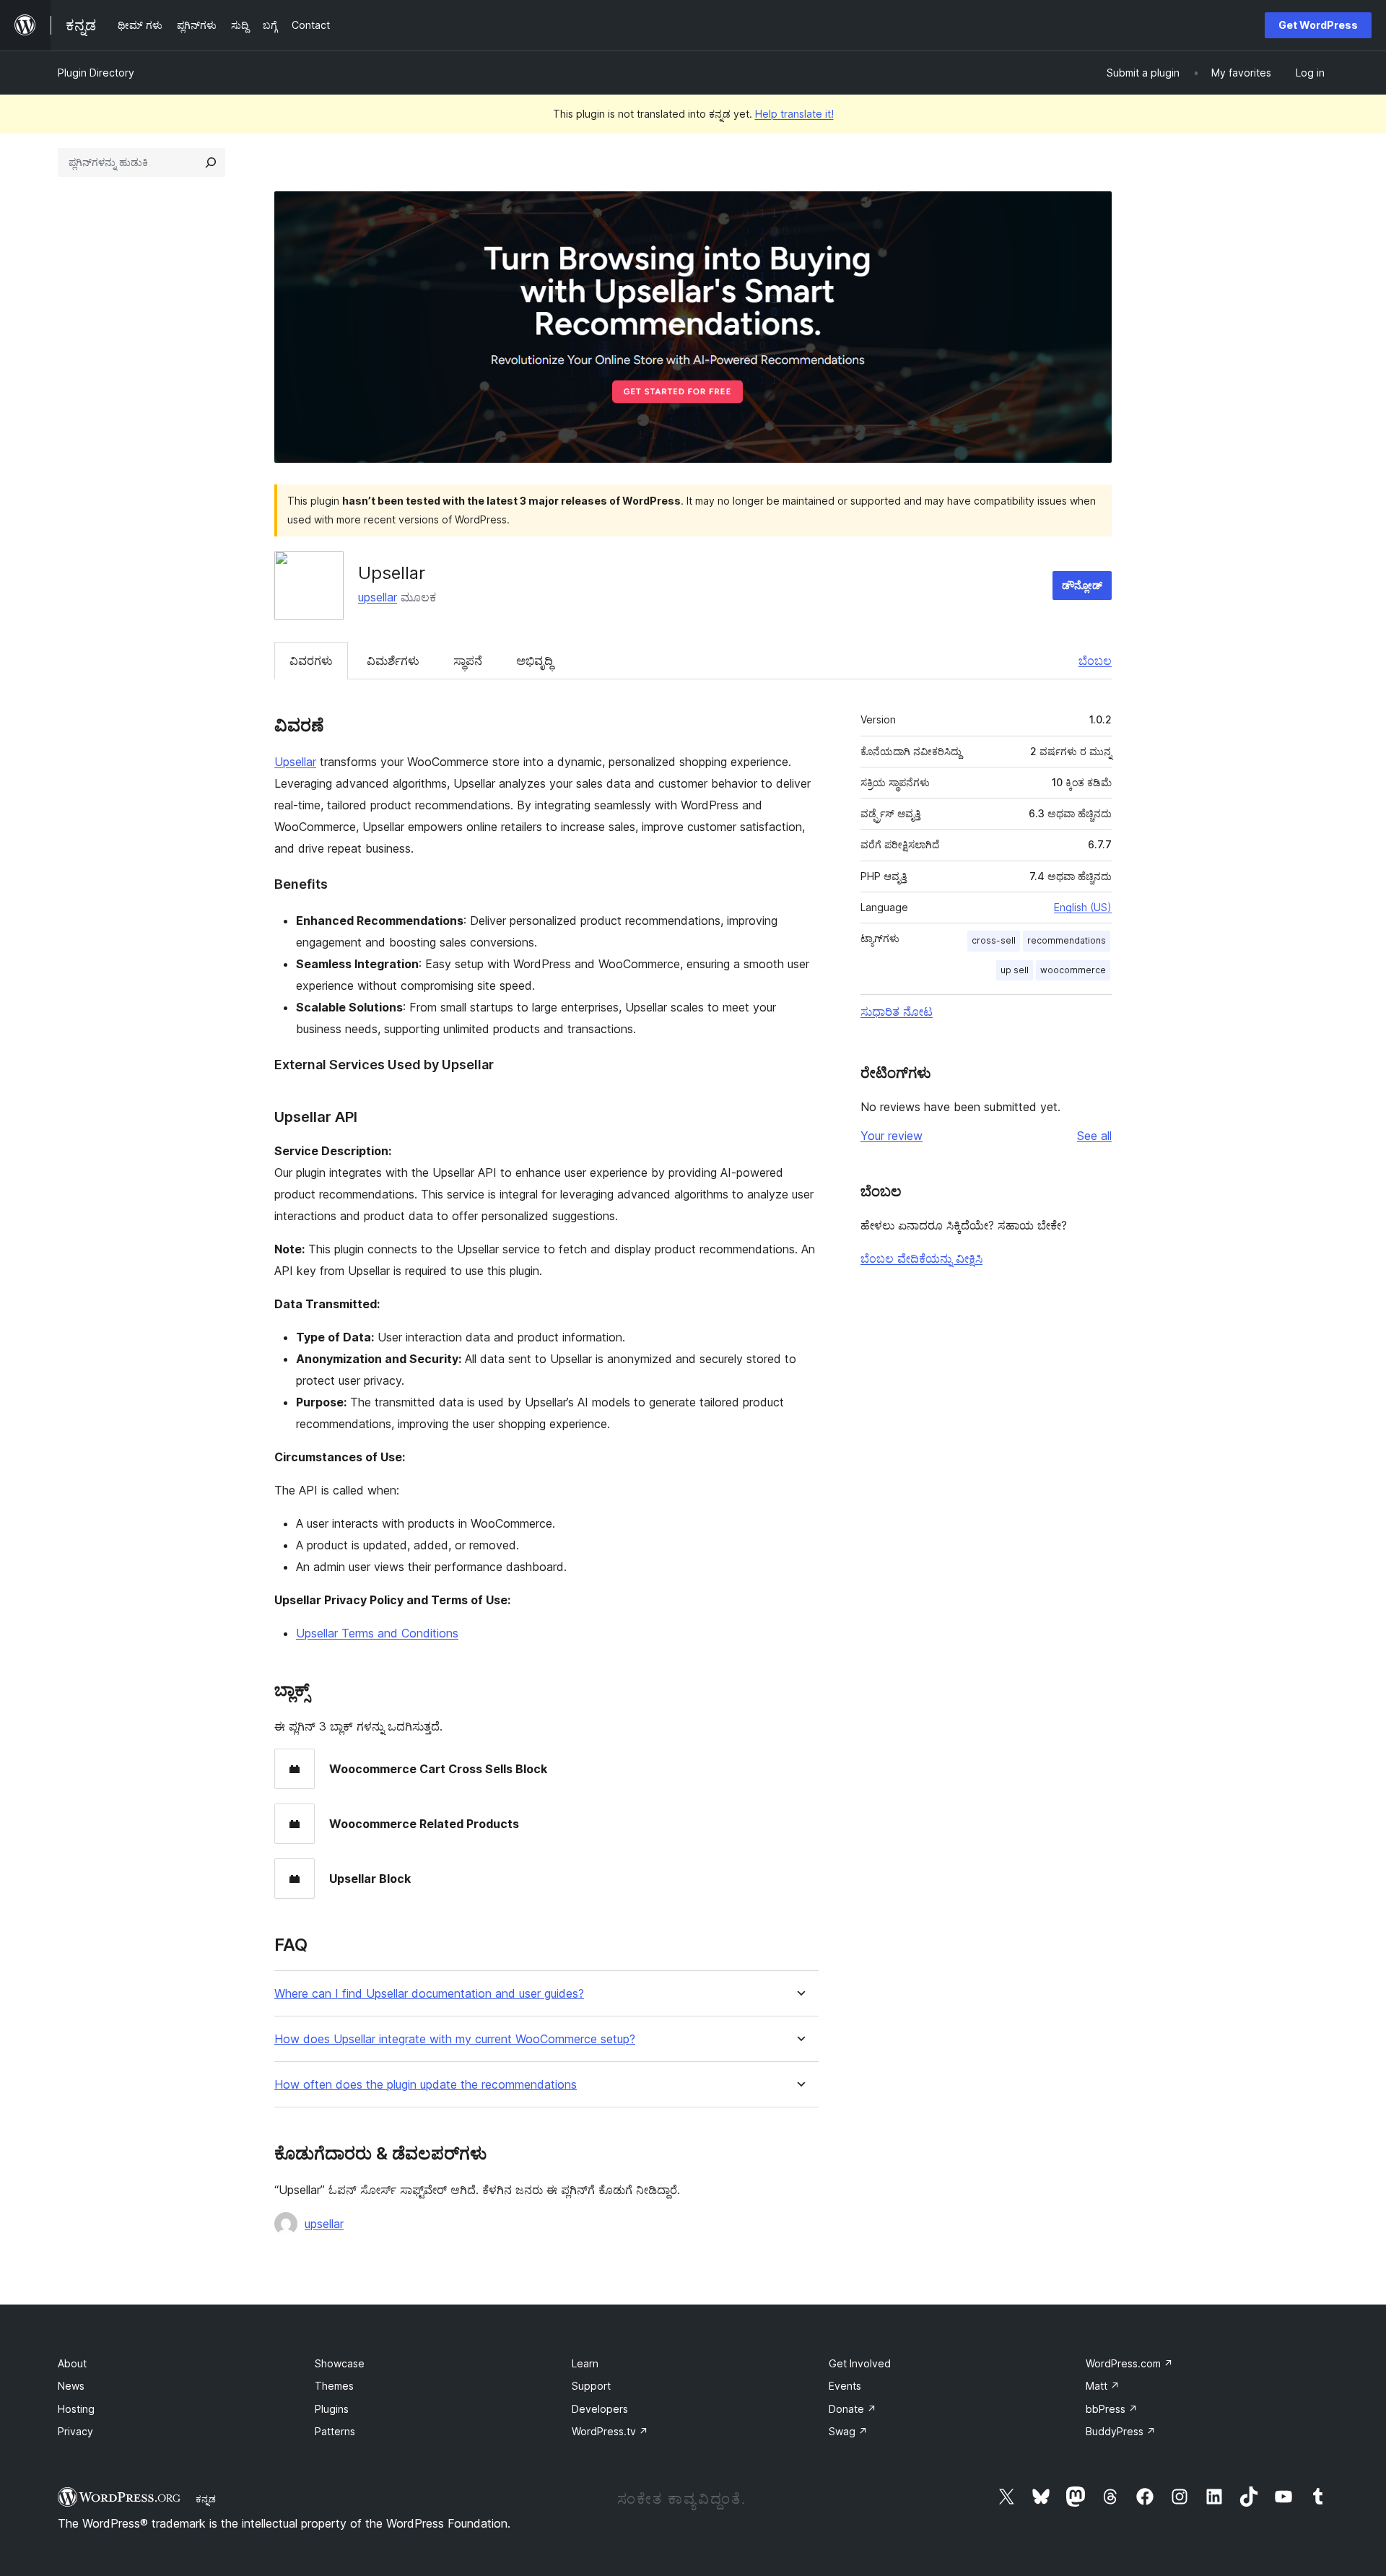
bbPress (1112, 2409)
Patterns (335, 2431)
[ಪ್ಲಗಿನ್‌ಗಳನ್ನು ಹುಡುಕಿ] (211, 162)
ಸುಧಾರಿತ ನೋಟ (897, 1011)
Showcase (340, 2363)
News (71, 2386)
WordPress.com (1129, 2363)
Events (845, 2386)
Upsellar (295, 762)
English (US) (1083, 907)
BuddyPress (1121, 2431)
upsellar (378, 597)
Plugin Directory (96, 73)
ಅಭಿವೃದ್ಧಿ (535, 661)
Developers (600, 2409)
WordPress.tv (610, 2431)
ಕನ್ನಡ (206, 2499)
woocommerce (1073, 970)
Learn (585, 2363)
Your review (892, 1136)
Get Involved (860, 2363)
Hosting (76, 2409)
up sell (1015, 970)
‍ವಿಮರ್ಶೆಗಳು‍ (393, 661)
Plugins (332, 2409)
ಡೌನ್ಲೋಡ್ (1082, 585)
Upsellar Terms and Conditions (377, 1633)
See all (1094, 1136)
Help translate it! (794, 114)
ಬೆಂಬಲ (1095, 661)
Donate (853, 2409)
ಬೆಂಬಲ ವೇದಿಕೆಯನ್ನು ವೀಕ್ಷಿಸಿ (921, 1258)
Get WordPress (1318, 25)
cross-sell (994, 940)
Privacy (75, 2431)
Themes (334, 2386)
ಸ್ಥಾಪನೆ (468, 661)
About (72, 2363)
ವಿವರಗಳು (311, 661)
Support (591, 2386)
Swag (848, 2431)
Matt (1103, 2386)
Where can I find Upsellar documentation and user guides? (429, 1994)
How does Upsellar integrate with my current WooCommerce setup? (455, 2039)
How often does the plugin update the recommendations (426, 2085)
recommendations (1067, 940)
